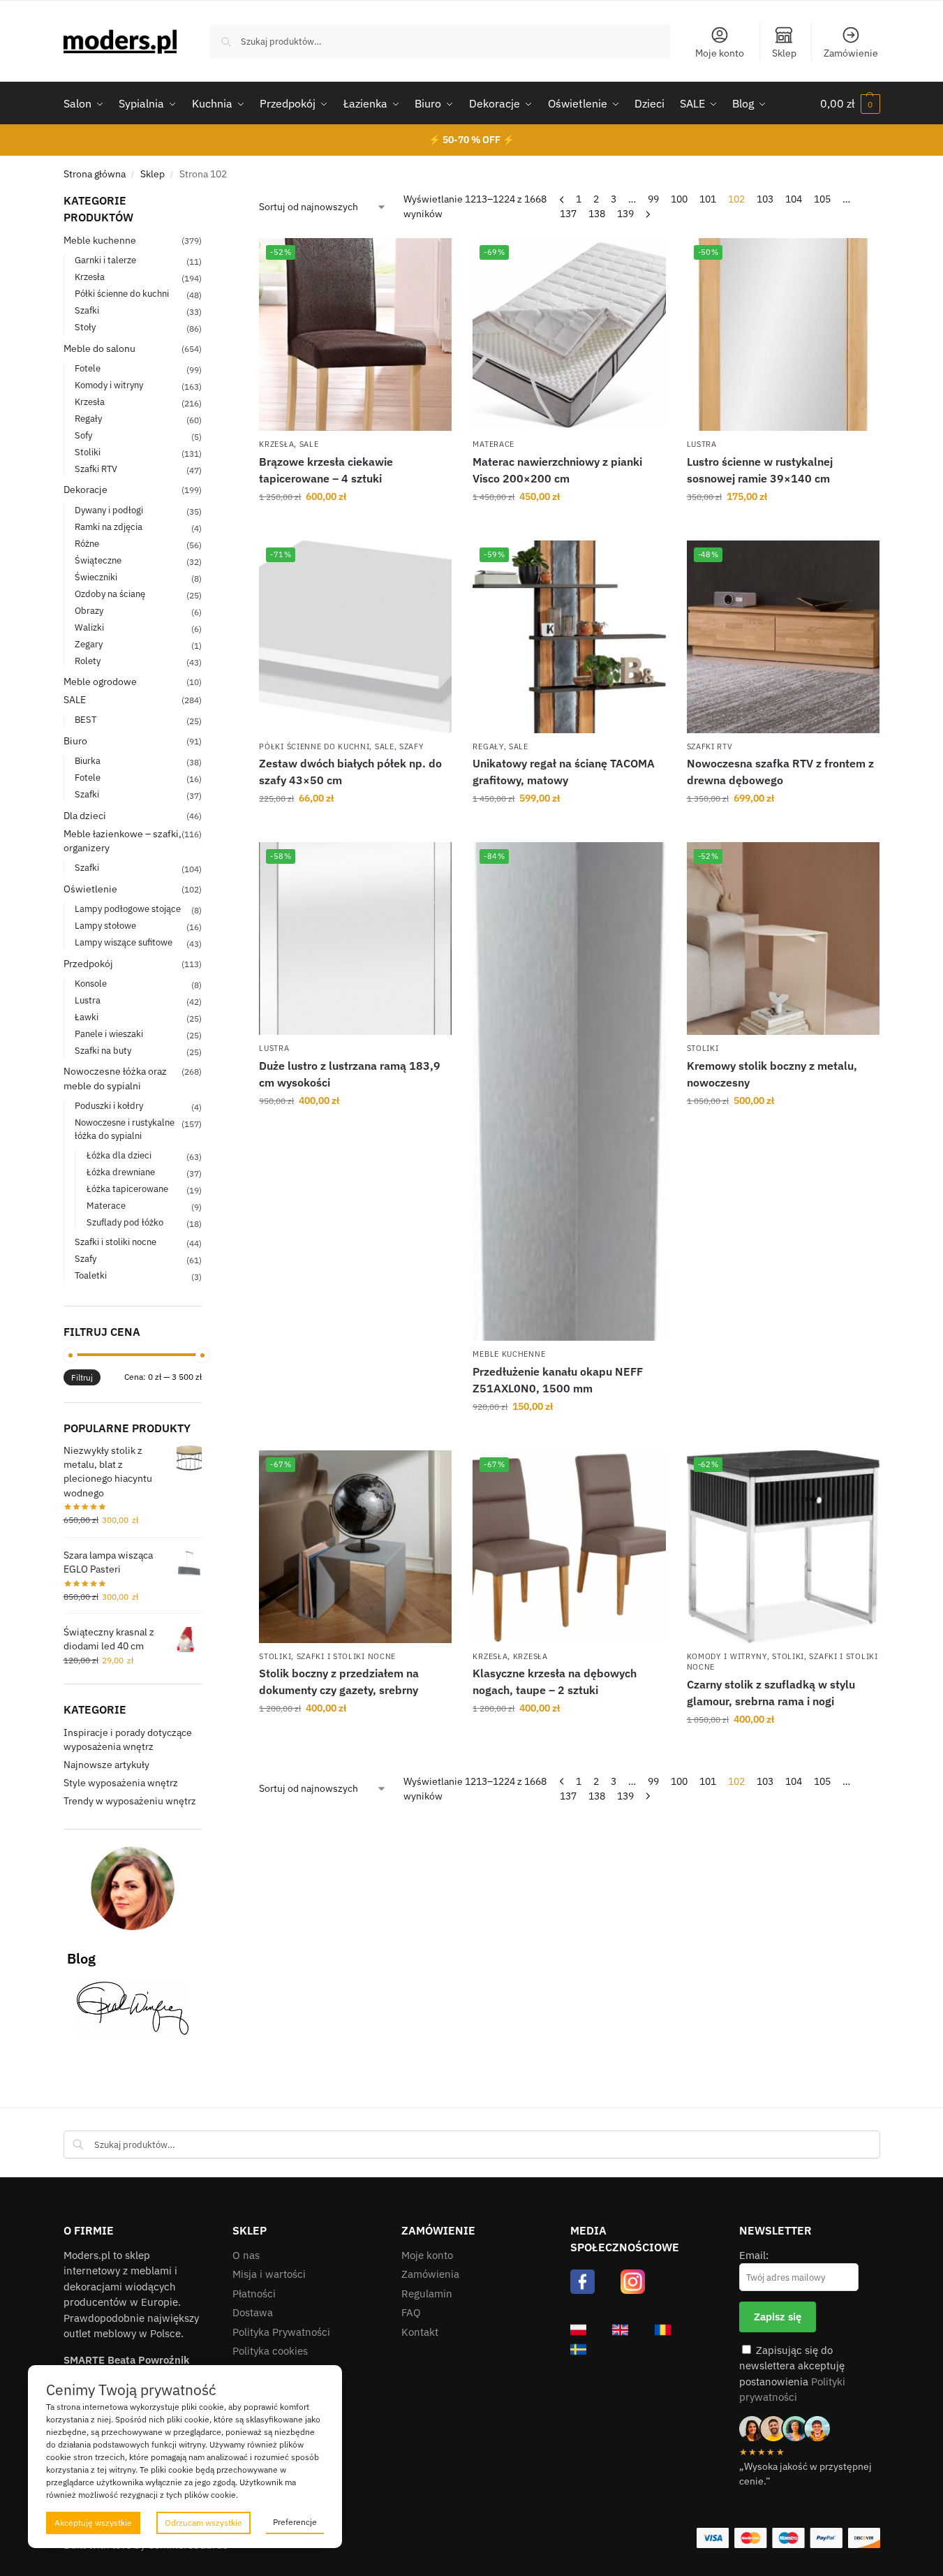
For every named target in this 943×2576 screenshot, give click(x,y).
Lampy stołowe (105, 926)
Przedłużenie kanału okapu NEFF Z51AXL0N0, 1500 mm (558, 1380)
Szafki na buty (103, 1051)
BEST (86, 720)
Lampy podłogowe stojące (128, 909)
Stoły (85, 327)
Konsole (91, 984)
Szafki (87, 310)
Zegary (89, 644)
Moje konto (720, 53)
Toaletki (91, 1275)
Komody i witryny (727, 1656)
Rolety (88, 661)
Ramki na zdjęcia (109, 527)
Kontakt (420, 2332)
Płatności (254, 2294)
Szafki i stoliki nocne (346, 1656)
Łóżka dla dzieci (119, 1155)
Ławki (87, 1017)
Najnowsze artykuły (106, 1765)
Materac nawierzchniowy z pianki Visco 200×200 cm (557, 470)
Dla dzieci (85, 816)
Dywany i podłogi (109, 510)
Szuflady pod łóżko (125, 1222)
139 (625, 214)
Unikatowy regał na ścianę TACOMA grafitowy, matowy (564, 772)
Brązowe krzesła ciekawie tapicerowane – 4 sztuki (326, 470)
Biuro (75, 741)
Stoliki (703, 1048)
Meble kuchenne (509, 1354)
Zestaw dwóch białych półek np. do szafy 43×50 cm (350, 772)
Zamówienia (430, 2274)
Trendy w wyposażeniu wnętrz (130, 1801)
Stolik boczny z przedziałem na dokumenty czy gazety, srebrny (339, 1681)
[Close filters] (206, 201)
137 (568, 214)
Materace (493, 444)
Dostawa (253, 2312)
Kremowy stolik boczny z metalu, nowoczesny (772, 1074)
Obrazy (89, 611)
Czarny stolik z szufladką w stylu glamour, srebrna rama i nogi (771, 1693)
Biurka (88, 761)
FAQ (411, 2312)
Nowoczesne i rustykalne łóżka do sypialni (125, 1129)
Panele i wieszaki (109, 1034)
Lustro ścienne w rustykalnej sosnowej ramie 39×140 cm (760, 470)
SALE (309, 444)
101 (708, 199)
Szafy (412, 746)
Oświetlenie (90, 889)
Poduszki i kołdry (109, 1106)
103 (765, 199)
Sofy (83, 435)
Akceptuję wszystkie (93, 2523)
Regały (488, 746)
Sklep (784, 53)
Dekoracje (86, 490)
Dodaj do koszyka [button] (356, 527)
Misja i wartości (269, 2274)
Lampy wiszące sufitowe (124, 942)
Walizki (89, 627)
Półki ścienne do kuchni (314, 746)
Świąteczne (98, 560)
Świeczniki (96, 577)
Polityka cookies (270, 2351)
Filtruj (82, 1377)
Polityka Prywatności (281, 2332)
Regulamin (427, 2294)
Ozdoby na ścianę (110, 594)
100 (679, 199)
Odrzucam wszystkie (203, 2523)
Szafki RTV (710, 746)
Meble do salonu (99, 348)
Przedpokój (88, 964)
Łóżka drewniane (121, 1172)
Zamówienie (851, 53)
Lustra (702, 444)
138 (597, 214)
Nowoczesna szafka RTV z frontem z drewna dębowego (780, 772)
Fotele (88, 368)
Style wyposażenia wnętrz (121, 1783)
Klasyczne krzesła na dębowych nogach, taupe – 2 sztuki (555, 1681)
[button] (850, 103)
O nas (246, 2255)
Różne (87, 544)
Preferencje (295, 2522)
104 (794, 199)
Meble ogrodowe (100, 682)
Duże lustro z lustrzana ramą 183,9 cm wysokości (350, 1074)
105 (822, 199)
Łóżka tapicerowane (127, 1189)
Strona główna (95, 174)
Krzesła (276, 444)
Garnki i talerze (105, 260)
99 (653, 199)
